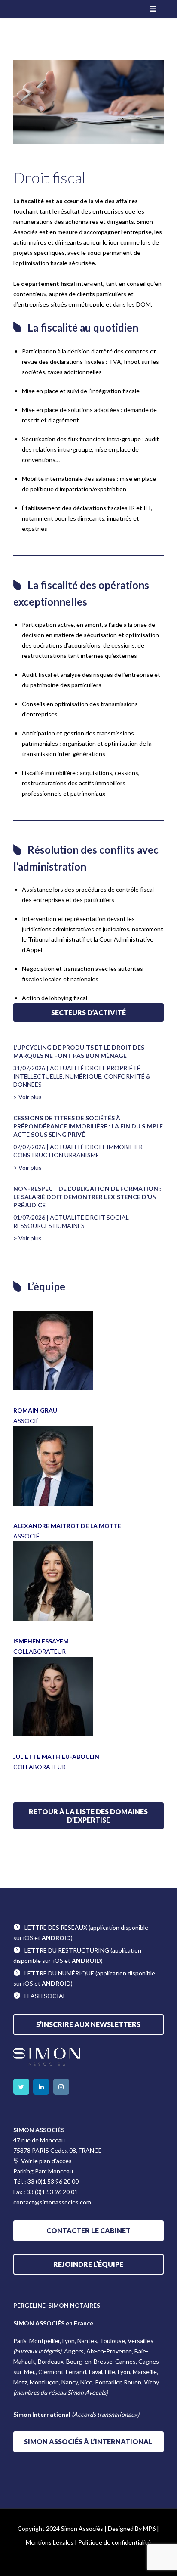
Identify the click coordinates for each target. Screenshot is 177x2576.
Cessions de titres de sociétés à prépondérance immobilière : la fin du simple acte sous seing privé (88, 1126)
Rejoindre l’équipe (88, 2264)
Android (56, 1938)
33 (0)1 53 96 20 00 (53, 2181)
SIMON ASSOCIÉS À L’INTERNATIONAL (88, 2441)
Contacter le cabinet (88, 2230)
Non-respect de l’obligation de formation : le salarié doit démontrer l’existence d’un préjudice (87, 1197)
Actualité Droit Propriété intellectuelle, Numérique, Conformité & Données (82, 1076)
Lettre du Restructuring (67, 1950)
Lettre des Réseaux (56, 1927)
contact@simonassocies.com (52, 2202)
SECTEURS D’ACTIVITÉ (88, 1012)
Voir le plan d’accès (46, 2161)
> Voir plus (27, 1097)
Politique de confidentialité (114, 2542)
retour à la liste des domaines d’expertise (88, 1816)
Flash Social (45, 1996)
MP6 (149, 2528)
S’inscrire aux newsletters (88, 2024)
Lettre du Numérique (59, 1973)
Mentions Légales (50, 2542)
